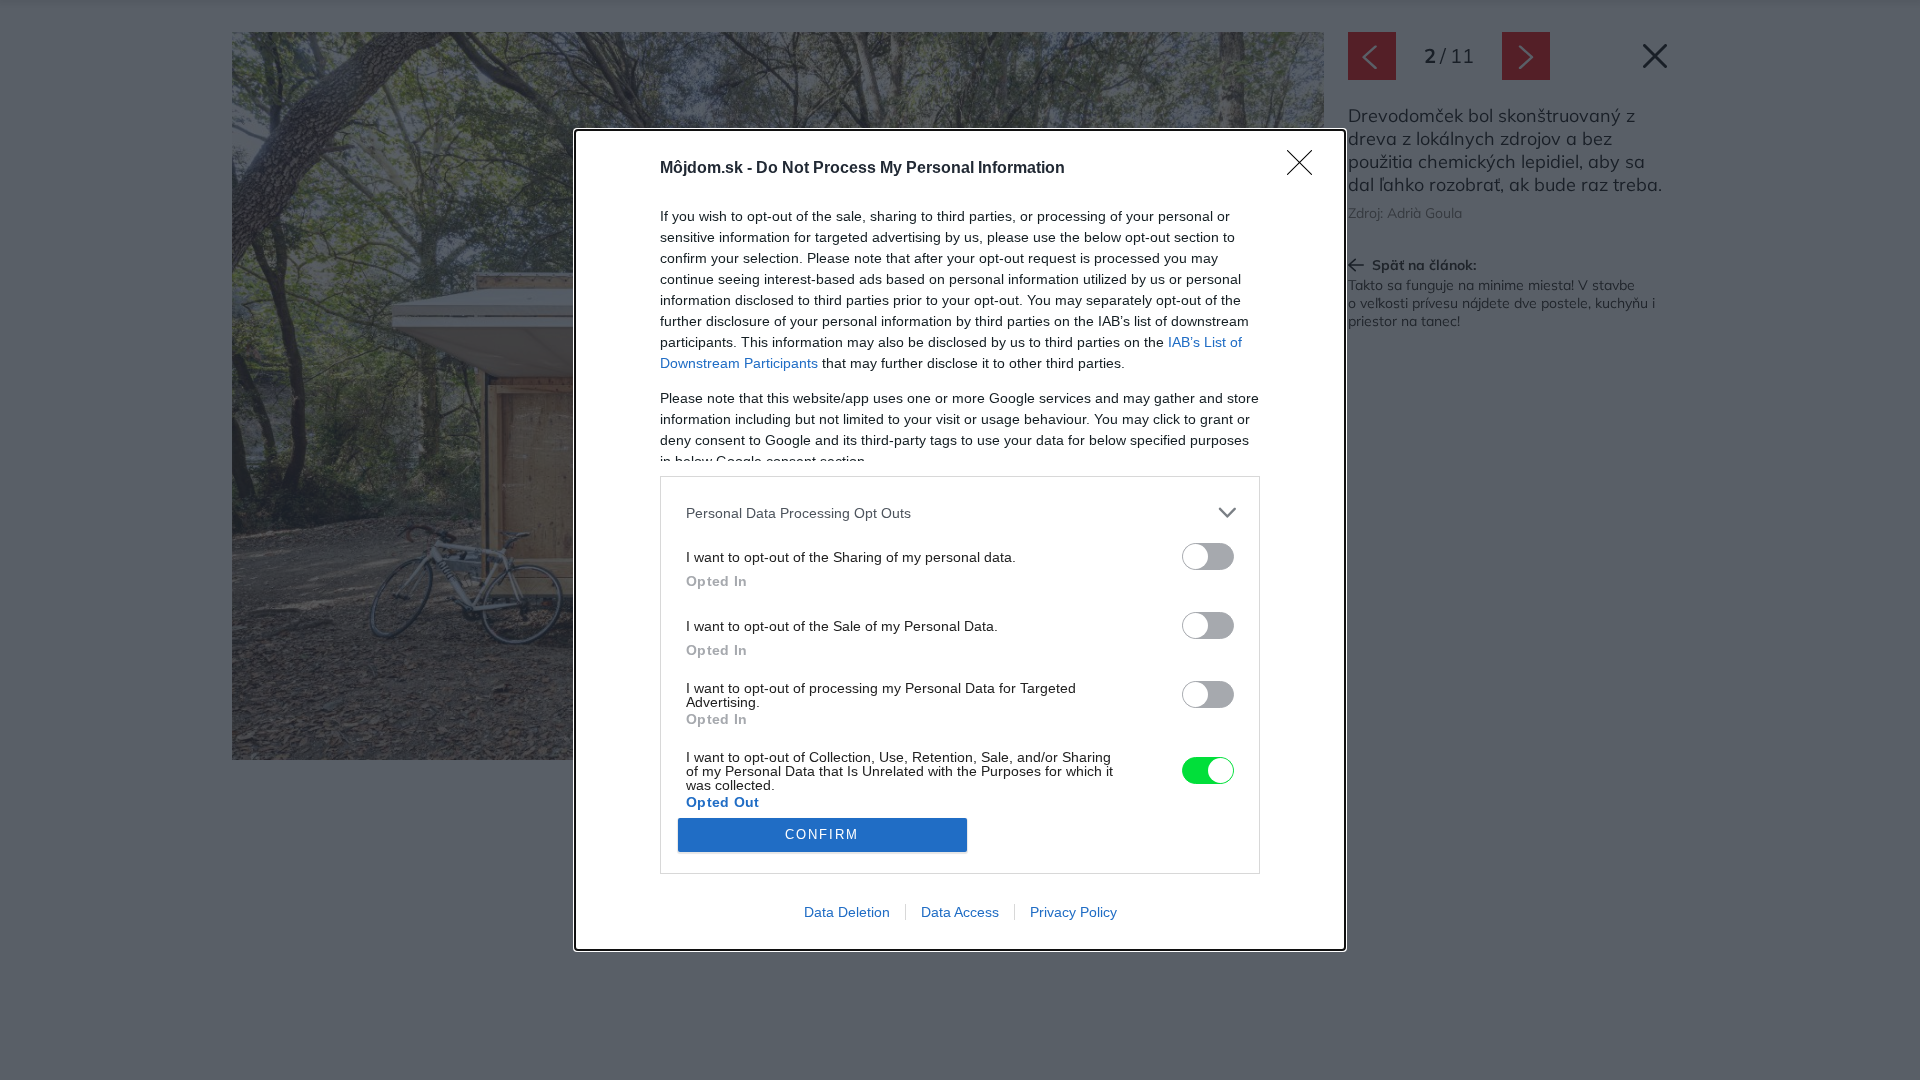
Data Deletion (847, 912)
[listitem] (960, 512)
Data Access (960, 912)
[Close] (1306, 169)
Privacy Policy (1073, 912)
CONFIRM (822, 834)
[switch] (1208, 556)
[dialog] (960, 540)
